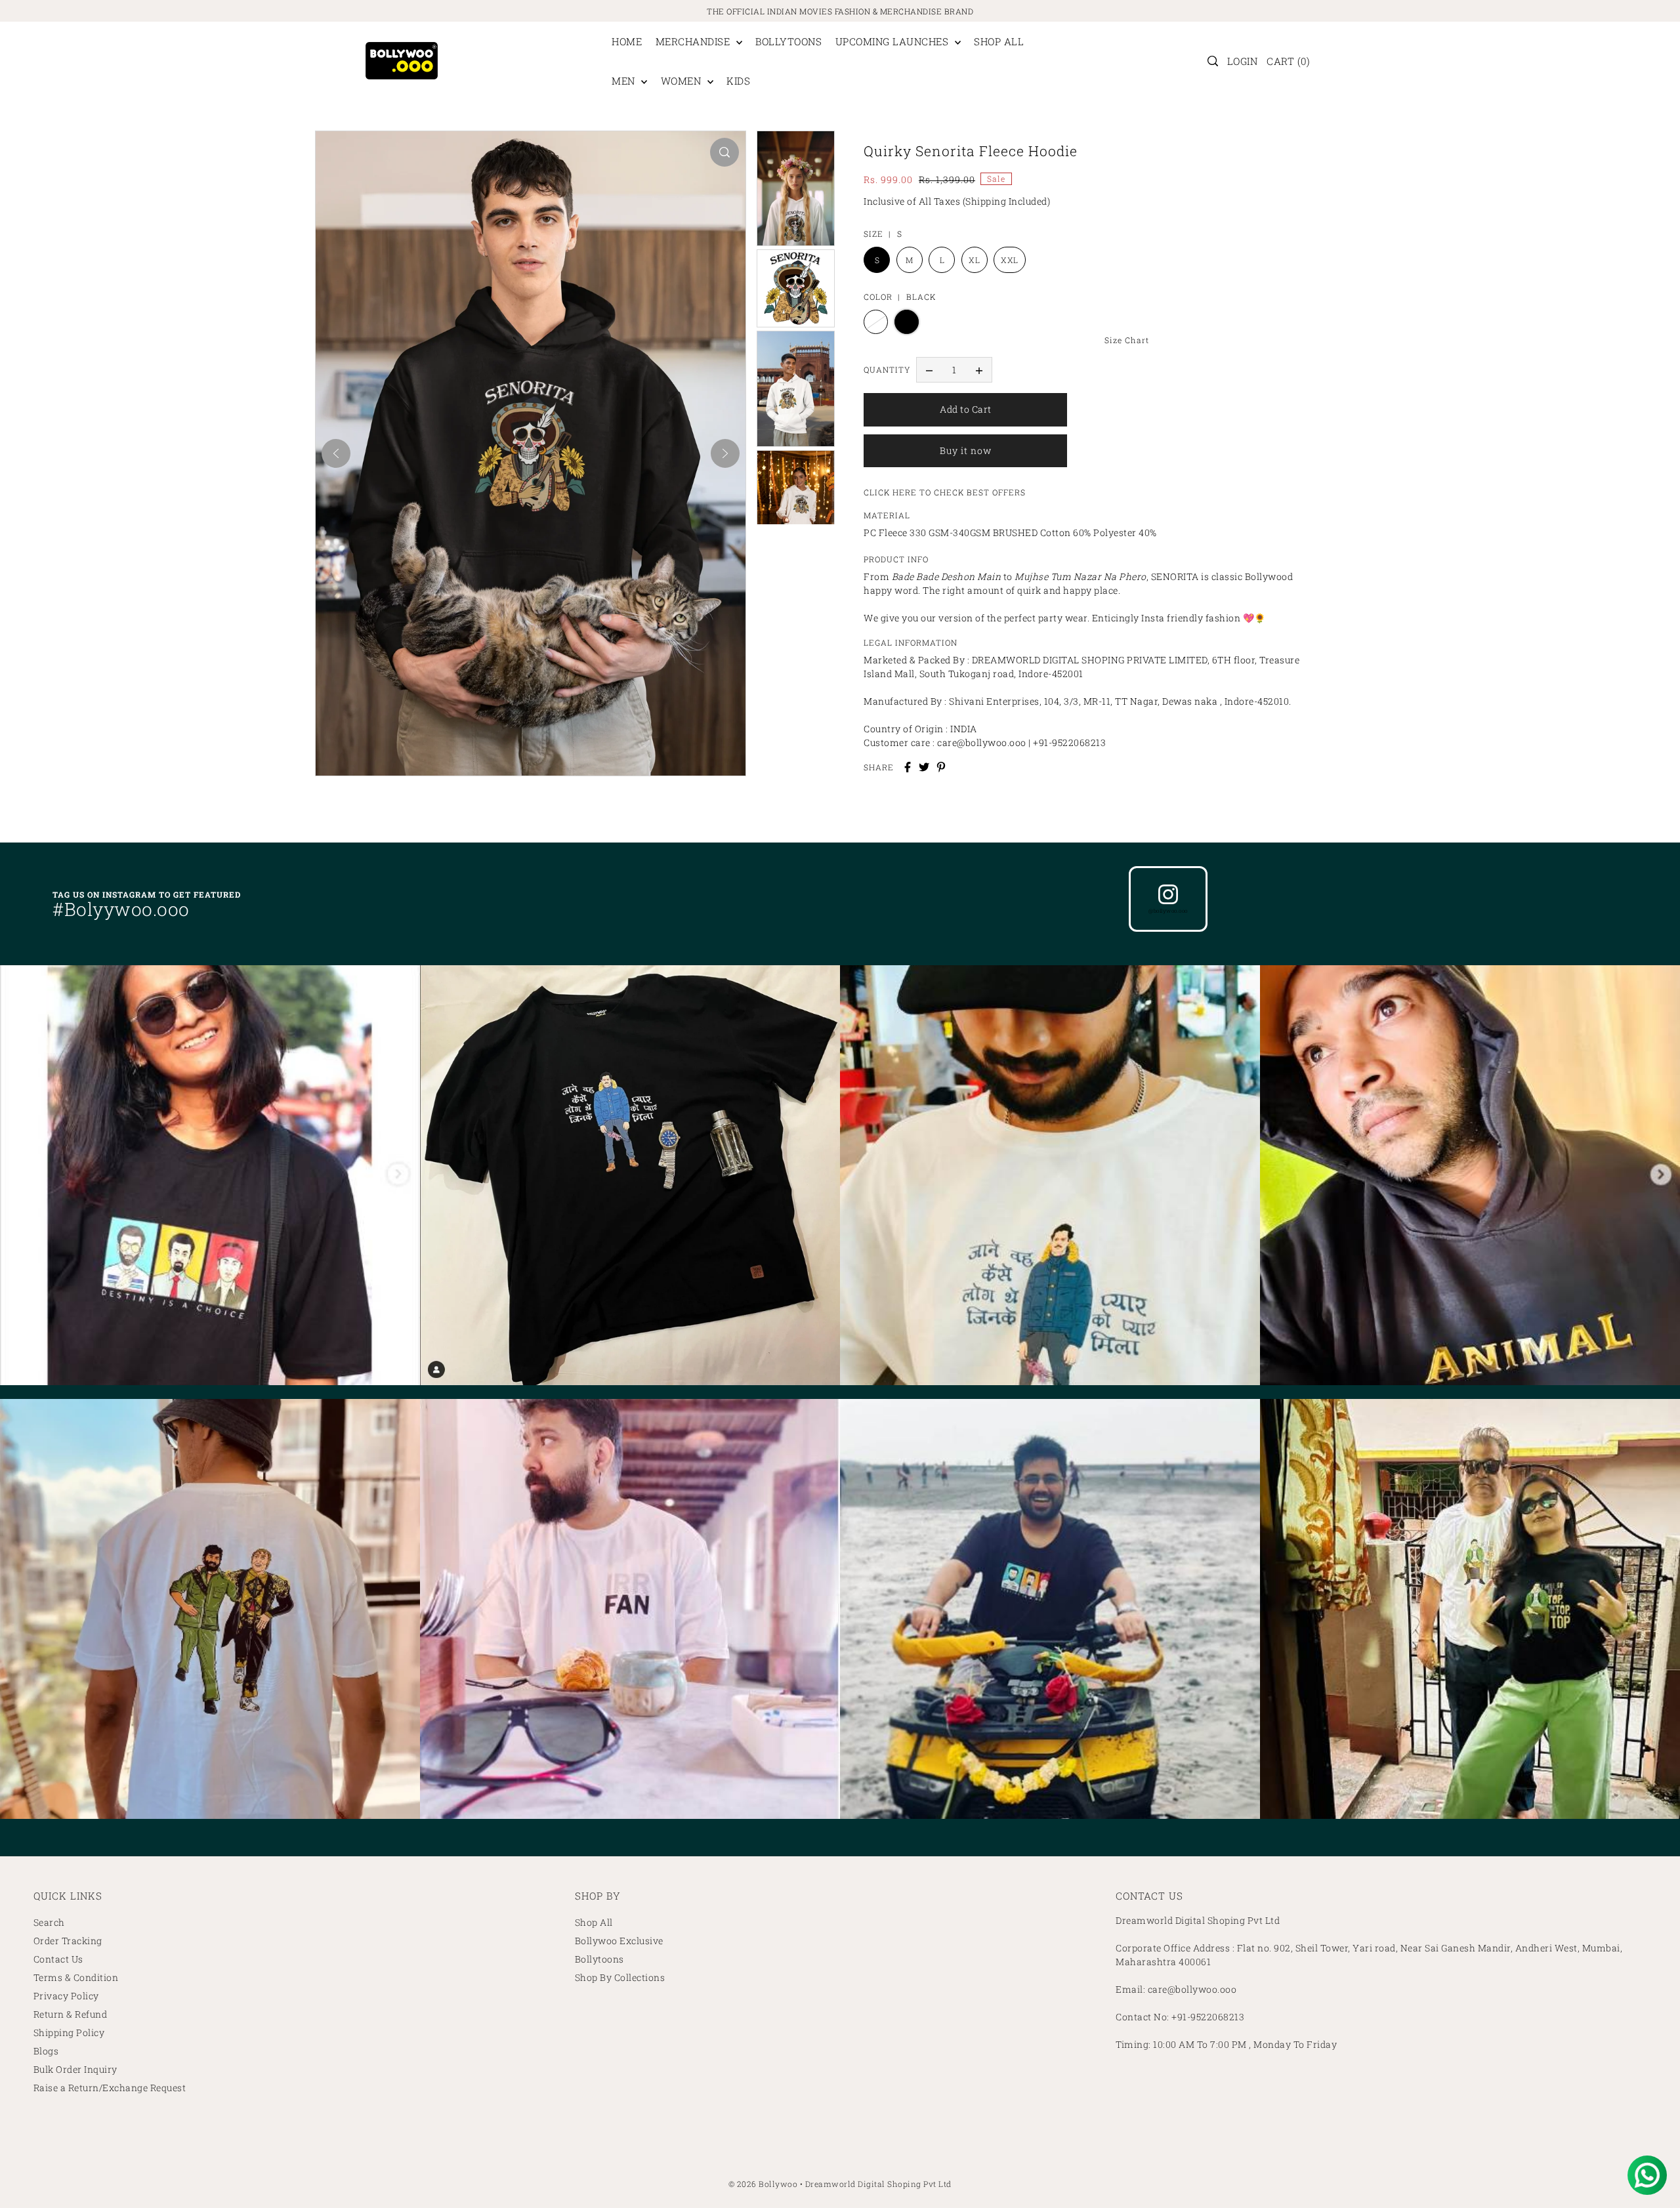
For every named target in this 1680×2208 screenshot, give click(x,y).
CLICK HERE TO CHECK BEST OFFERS (945, 492)
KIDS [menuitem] (738, 81)
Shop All (594, 1922)
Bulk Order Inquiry (75, 2069)
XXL (1010, 260)
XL (974, 260)
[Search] (1213, 61)
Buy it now (966, 450)
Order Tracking (68, 1941)
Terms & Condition (76, 1977)
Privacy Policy (66, 1996)
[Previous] (336, 453)
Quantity (887, 369)
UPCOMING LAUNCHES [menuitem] (893, 41)
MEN (625, 81)
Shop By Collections (620, 1977)
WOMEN (682, 81)
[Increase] (979, 370)
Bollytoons (599, 1959)
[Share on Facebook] (908, 767)
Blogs (46, 2051)
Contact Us (58, 1959)
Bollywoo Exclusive (619, 1941)
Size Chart (1127, 340)
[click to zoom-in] (724, 152)
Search (49, 1922)
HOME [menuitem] (627, 41)
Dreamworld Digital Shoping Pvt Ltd (878, 2184)
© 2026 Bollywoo (763, 2184)
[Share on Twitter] (924, 767)
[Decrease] (929, 370)
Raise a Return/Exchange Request (110, 2088)
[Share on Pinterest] (941, 767)
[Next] (725, 453)
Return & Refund (71, 2014)
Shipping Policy (69, 2032)
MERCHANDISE (694, 41)
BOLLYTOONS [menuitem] (788, 41)
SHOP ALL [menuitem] (999, 41)
